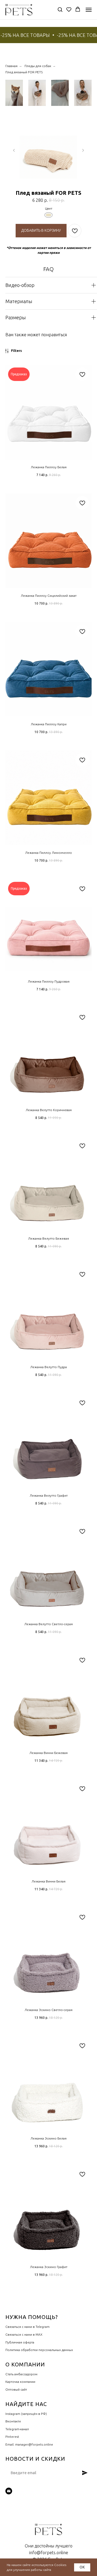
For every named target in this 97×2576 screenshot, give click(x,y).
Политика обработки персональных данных (39, 2350)
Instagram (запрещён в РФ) (26, 2414)
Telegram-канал (17, 2429)
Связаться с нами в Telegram (27, 2327)
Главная (11, 66)
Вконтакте (13, 2421)
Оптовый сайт (16, 2389)
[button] (60, 9)
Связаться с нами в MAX (24, 2334)
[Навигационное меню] (89, 10)
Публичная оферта (20, 2342)
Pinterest (12, 2437)
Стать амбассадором (21, 2374)
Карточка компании (20, 2382)
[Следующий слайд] (83, 150)
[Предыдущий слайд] (14, 150)
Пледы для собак (38, 66)
